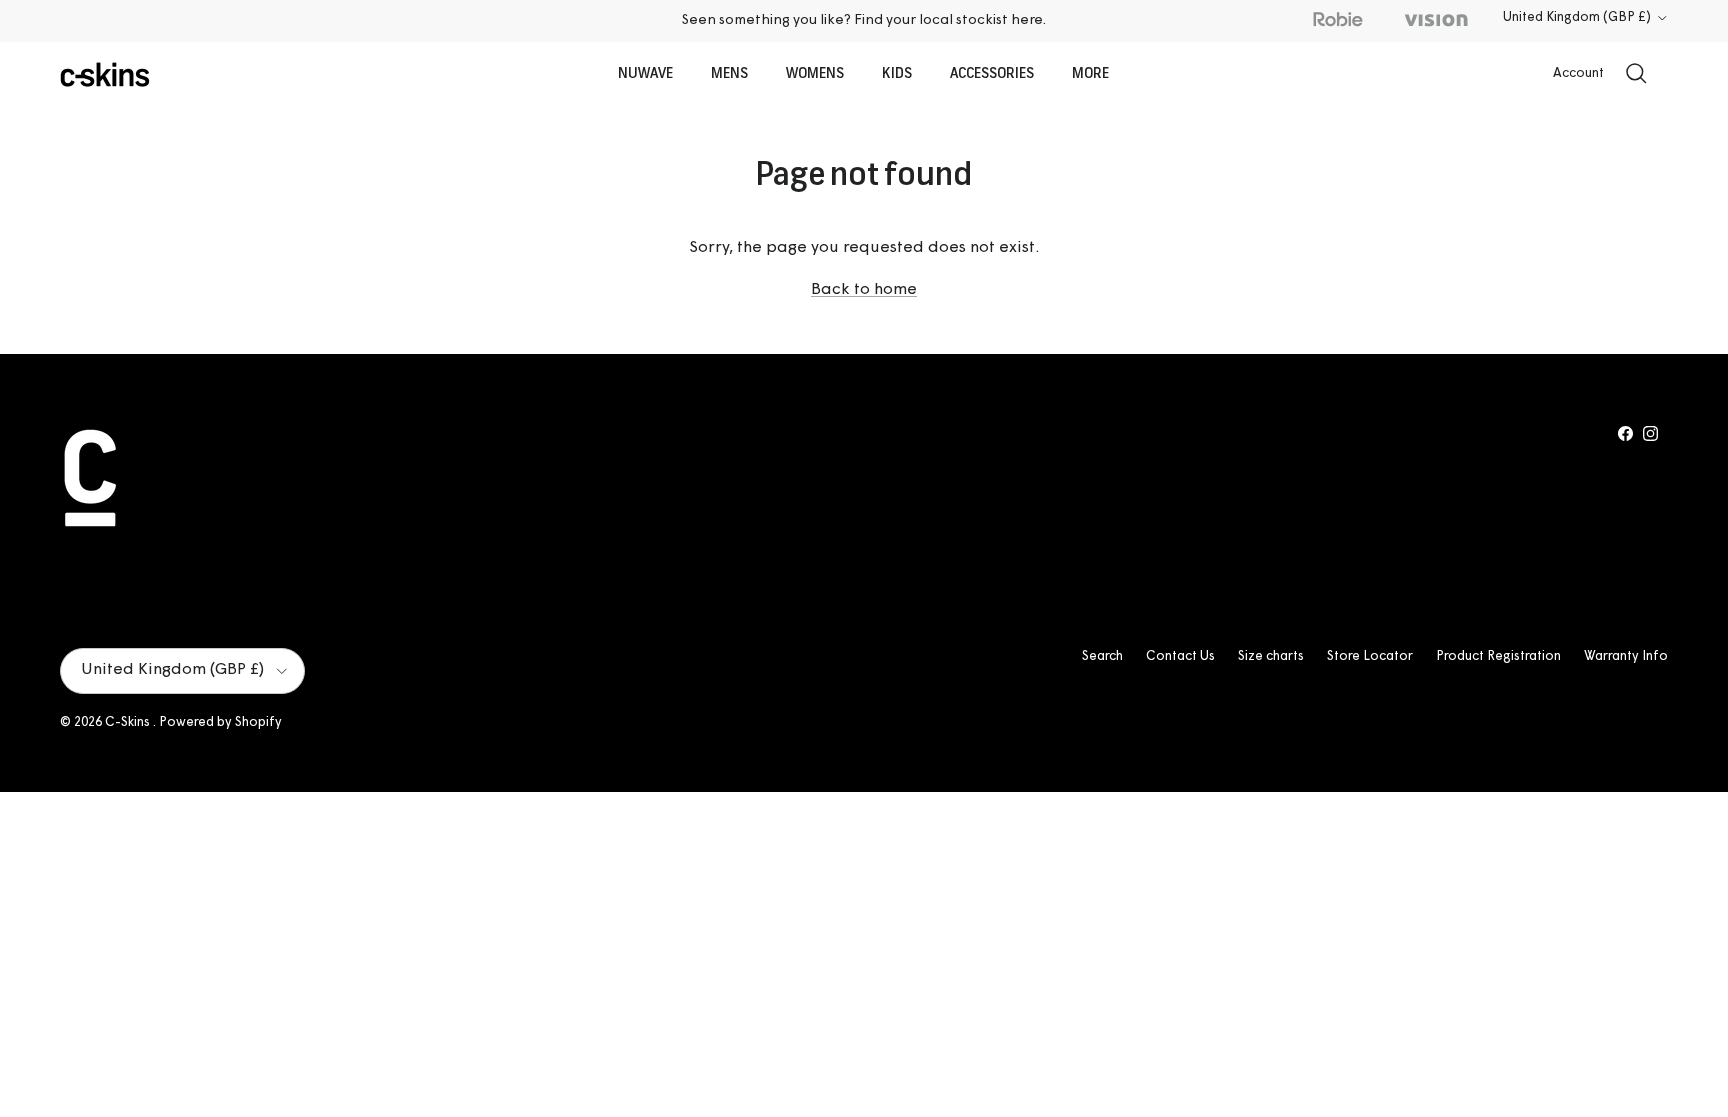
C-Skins (129, 722)
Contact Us (1180, 656)
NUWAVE (645, 74)
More (1090, 74)
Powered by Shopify (220, 722)
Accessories (992, 74)
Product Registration (1498, 656)
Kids (897, 74)
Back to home (864, 290)
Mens (729, 74)
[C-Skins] (105, 74)
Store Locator (1370, 656)
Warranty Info (1626, 656)
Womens (815, 74)
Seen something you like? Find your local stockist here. (864, 20)
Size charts (1271, 656)
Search (1102, 656)
